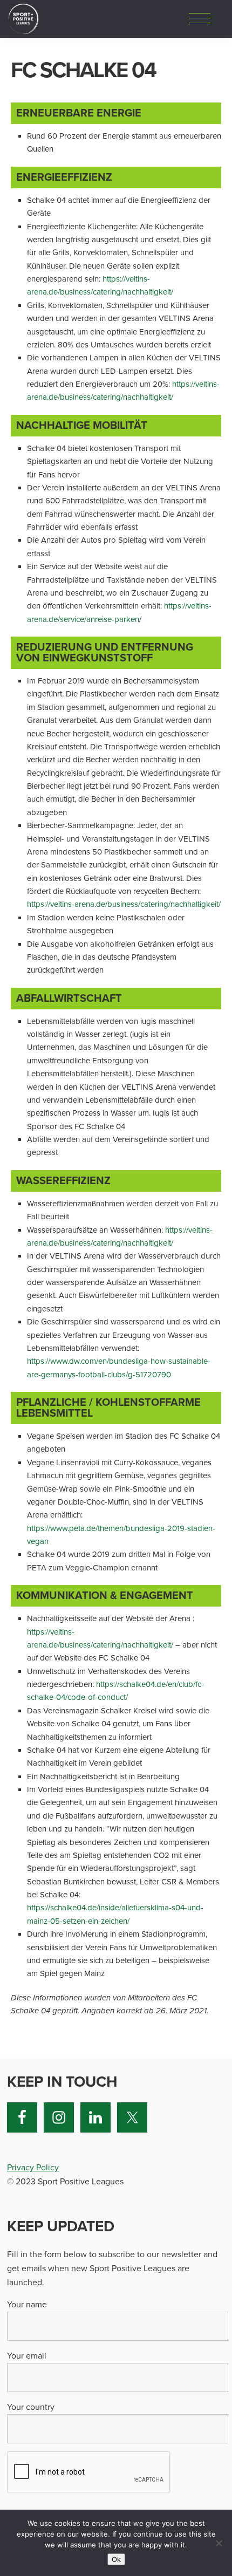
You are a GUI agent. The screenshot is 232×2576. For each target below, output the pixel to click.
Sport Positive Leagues (23, 19)
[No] (219, 2543)
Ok (116, 2559)
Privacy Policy (33, 2168)
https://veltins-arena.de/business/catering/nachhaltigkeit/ (124, 904)
